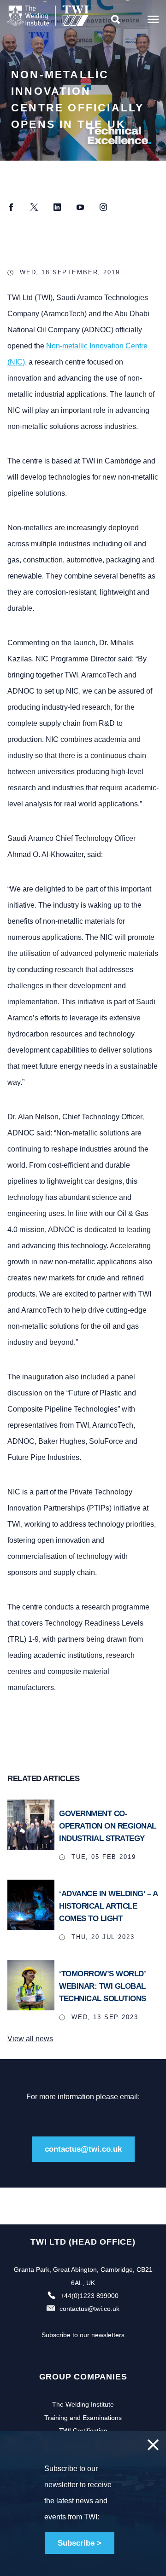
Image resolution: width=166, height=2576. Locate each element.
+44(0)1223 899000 (89, 2296)
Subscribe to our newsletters (83, 2335)
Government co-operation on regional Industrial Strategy (108, 1826)
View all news (30, 2039)
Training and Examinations (83, 2418)
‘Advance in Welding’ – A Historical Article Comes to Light (108, 1906)
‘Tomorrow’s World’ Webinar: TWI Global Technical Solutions (103, 1986)
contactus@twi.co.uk (83, 2149)
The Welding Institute (83, 2404)
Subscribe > (80, 2543)
